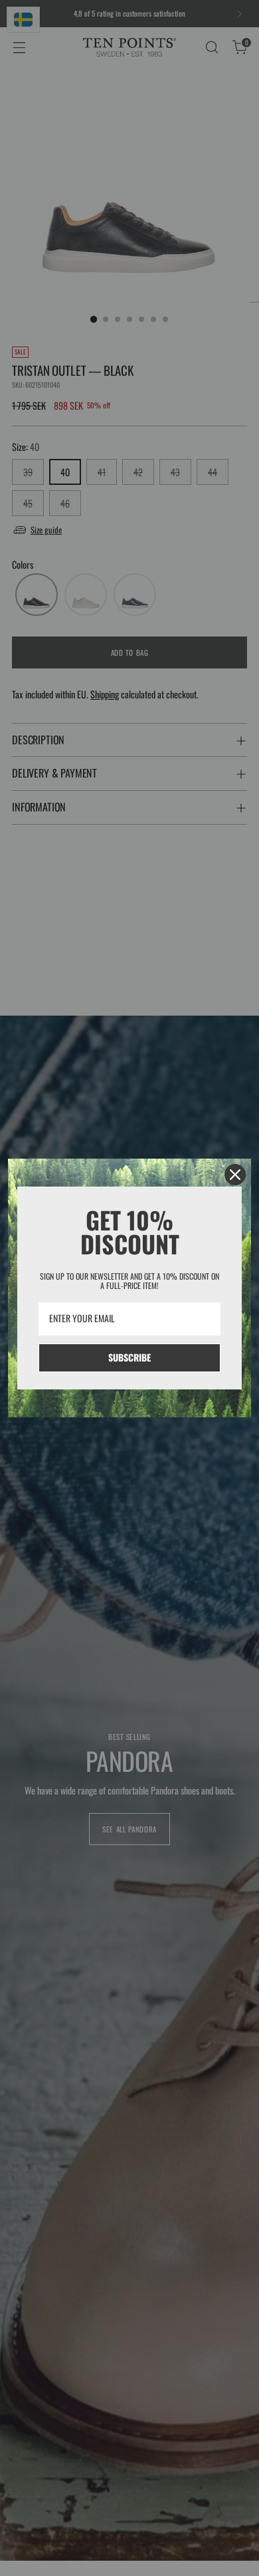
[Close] (235, 1175)
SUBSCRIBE (129, 1357)
